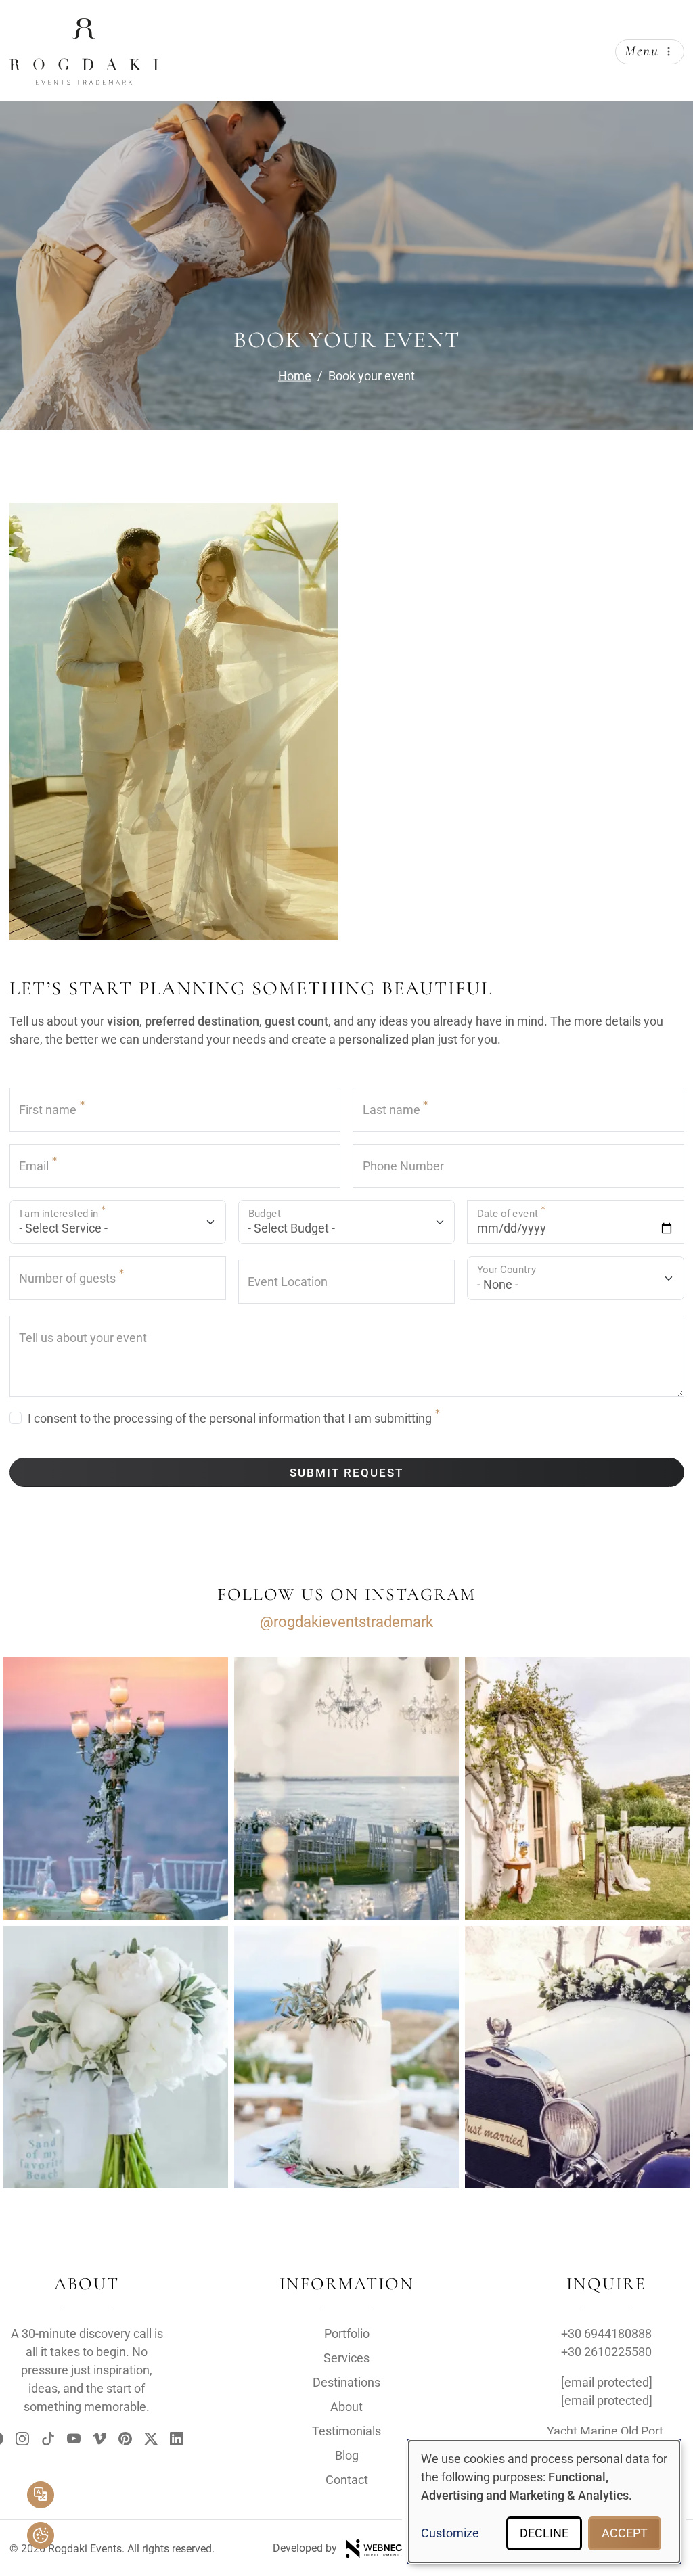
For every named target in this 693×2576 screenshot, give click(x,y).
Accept (625, 2533)
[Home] (84, 29)
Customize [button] (450, 2533)
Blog (347, 2455)
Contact (347, 2480)
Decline (544, 2533)
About (346, 2407)
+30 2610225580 (606, 2352)
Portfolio (347, 2333)
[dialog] (544, 2502)
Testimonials (346, 2431)
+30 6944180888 (606, 2333)
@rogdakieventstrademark (346, 1622)
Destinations (346, 2382)
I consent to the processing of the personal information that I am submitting (230, 1418)
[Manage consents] (41, 2535)
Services (346, 2358)
